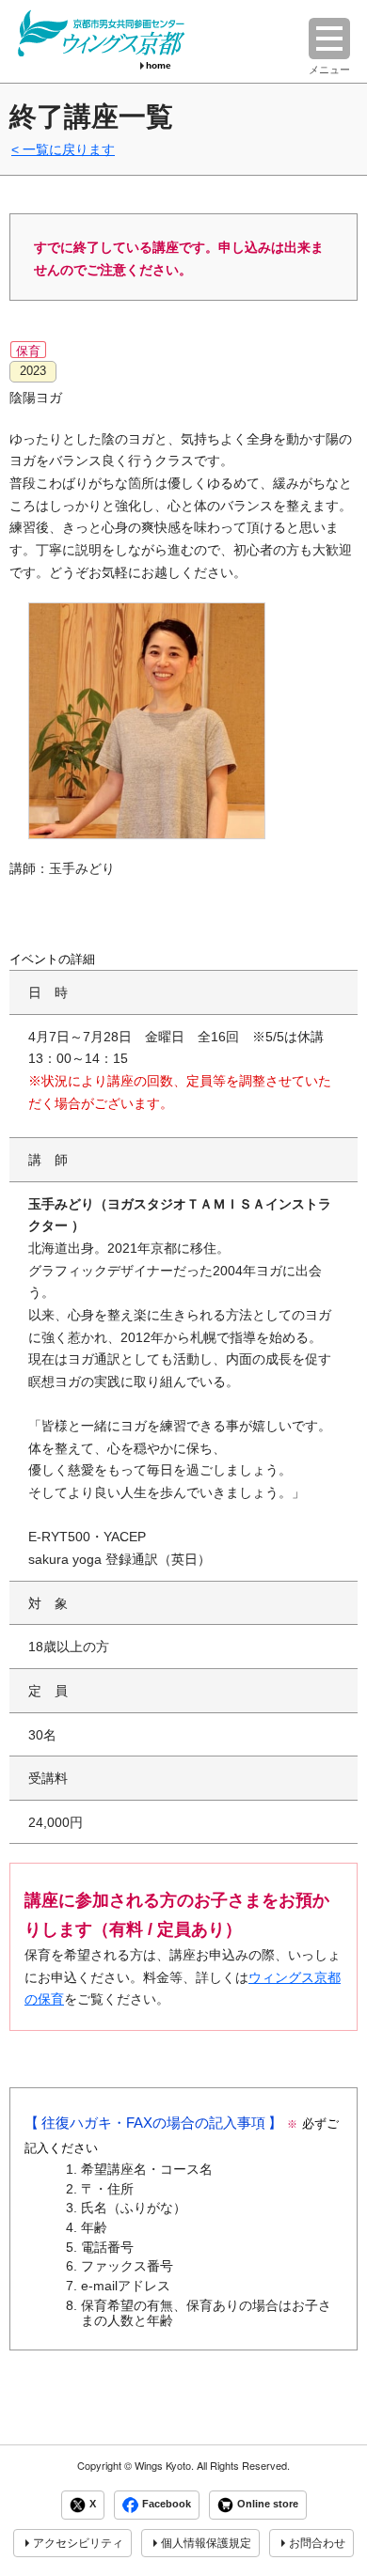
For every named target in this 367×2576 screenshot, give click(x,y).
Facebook (167, 2505)
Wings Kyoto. (164, 2466)
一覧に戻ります (69, 149)
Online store (268, 2505)
